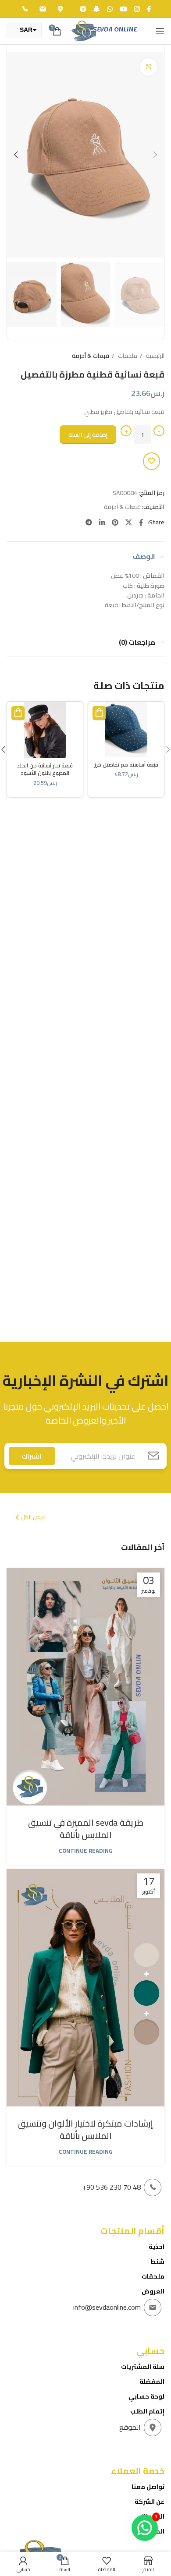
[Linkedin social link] (101, 522)
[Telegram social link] (82, 9)
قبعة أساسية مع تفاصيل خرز (126, 765)
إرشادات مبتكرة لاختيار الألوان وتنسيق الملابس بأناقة (85, 2129)
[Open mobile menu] (160, 31)
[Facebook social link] (148, 9)
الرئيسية (155, 356)
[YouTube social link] (123, 9)
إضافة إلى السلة (88, 435)
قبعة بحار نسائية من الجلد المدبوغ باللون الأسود (45, 769)
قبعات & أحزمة (91, 356)
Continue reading (85, 1851)
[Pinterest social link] (114, 522)
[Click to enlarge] (149, 67)
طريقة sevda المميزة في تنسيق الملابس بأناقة (86, 1829)
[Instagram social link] (136, 9)
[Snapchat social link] (96, 9)
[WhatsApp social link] (109, 9)
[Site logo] (104, 31)
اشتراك (32, 1456)
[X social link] (128, 522)
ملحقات (127, 356)
